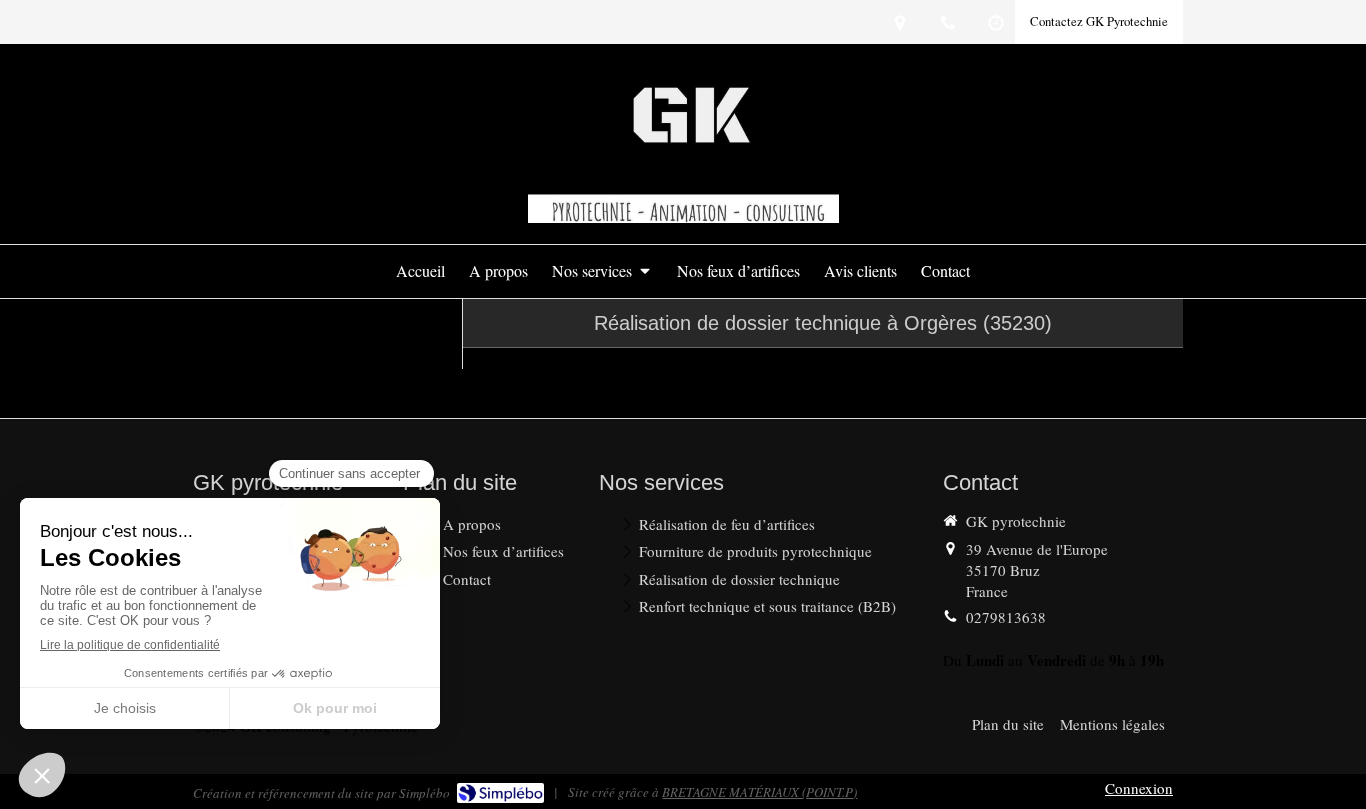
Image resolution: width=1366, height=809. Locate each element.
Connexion (1139, 788)
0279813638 (1006, 617)
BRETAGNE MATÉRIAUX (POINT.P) (759, 792)
